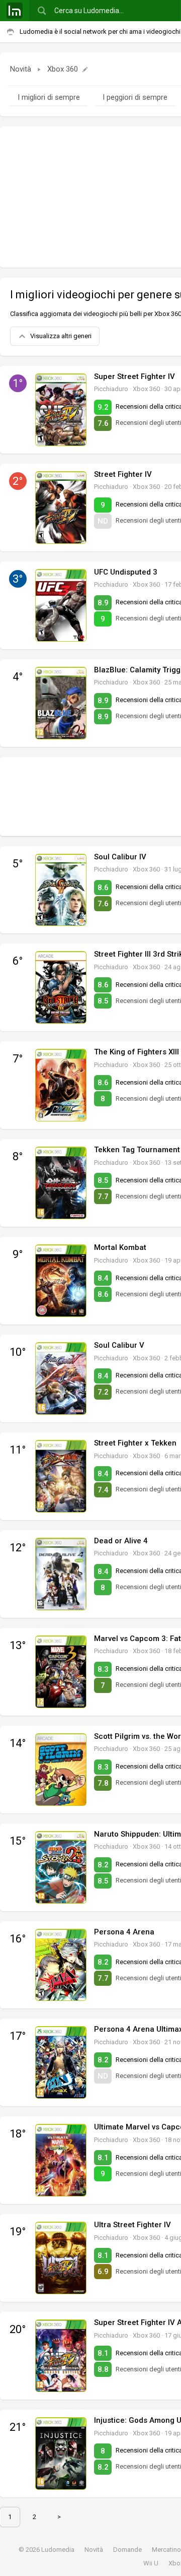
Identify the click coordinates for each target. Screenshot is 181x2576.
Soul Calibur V (119, 1345)
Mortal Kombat (120, 1247)
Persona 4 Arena (124, 1932)
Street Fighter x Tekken (135, 1443)
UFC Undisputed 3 (126, 572)
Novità (21, 69)
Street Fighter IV (123, 474)
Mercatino (166, 2550)
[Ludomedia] (15, 11)
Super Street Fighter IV (134, 376)
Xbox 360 (63, 69)
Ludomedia (58, 2550)
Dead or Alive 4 (121, 1541)
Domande (127, 2550)
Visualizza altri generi (61, 336)
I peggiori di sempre (135, 97)
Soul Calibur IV (120, 857)
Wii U (151, 2563)
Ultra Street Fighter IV (132, 2225)
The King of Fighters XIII (137, 1052)
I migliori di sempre (49, 97)
